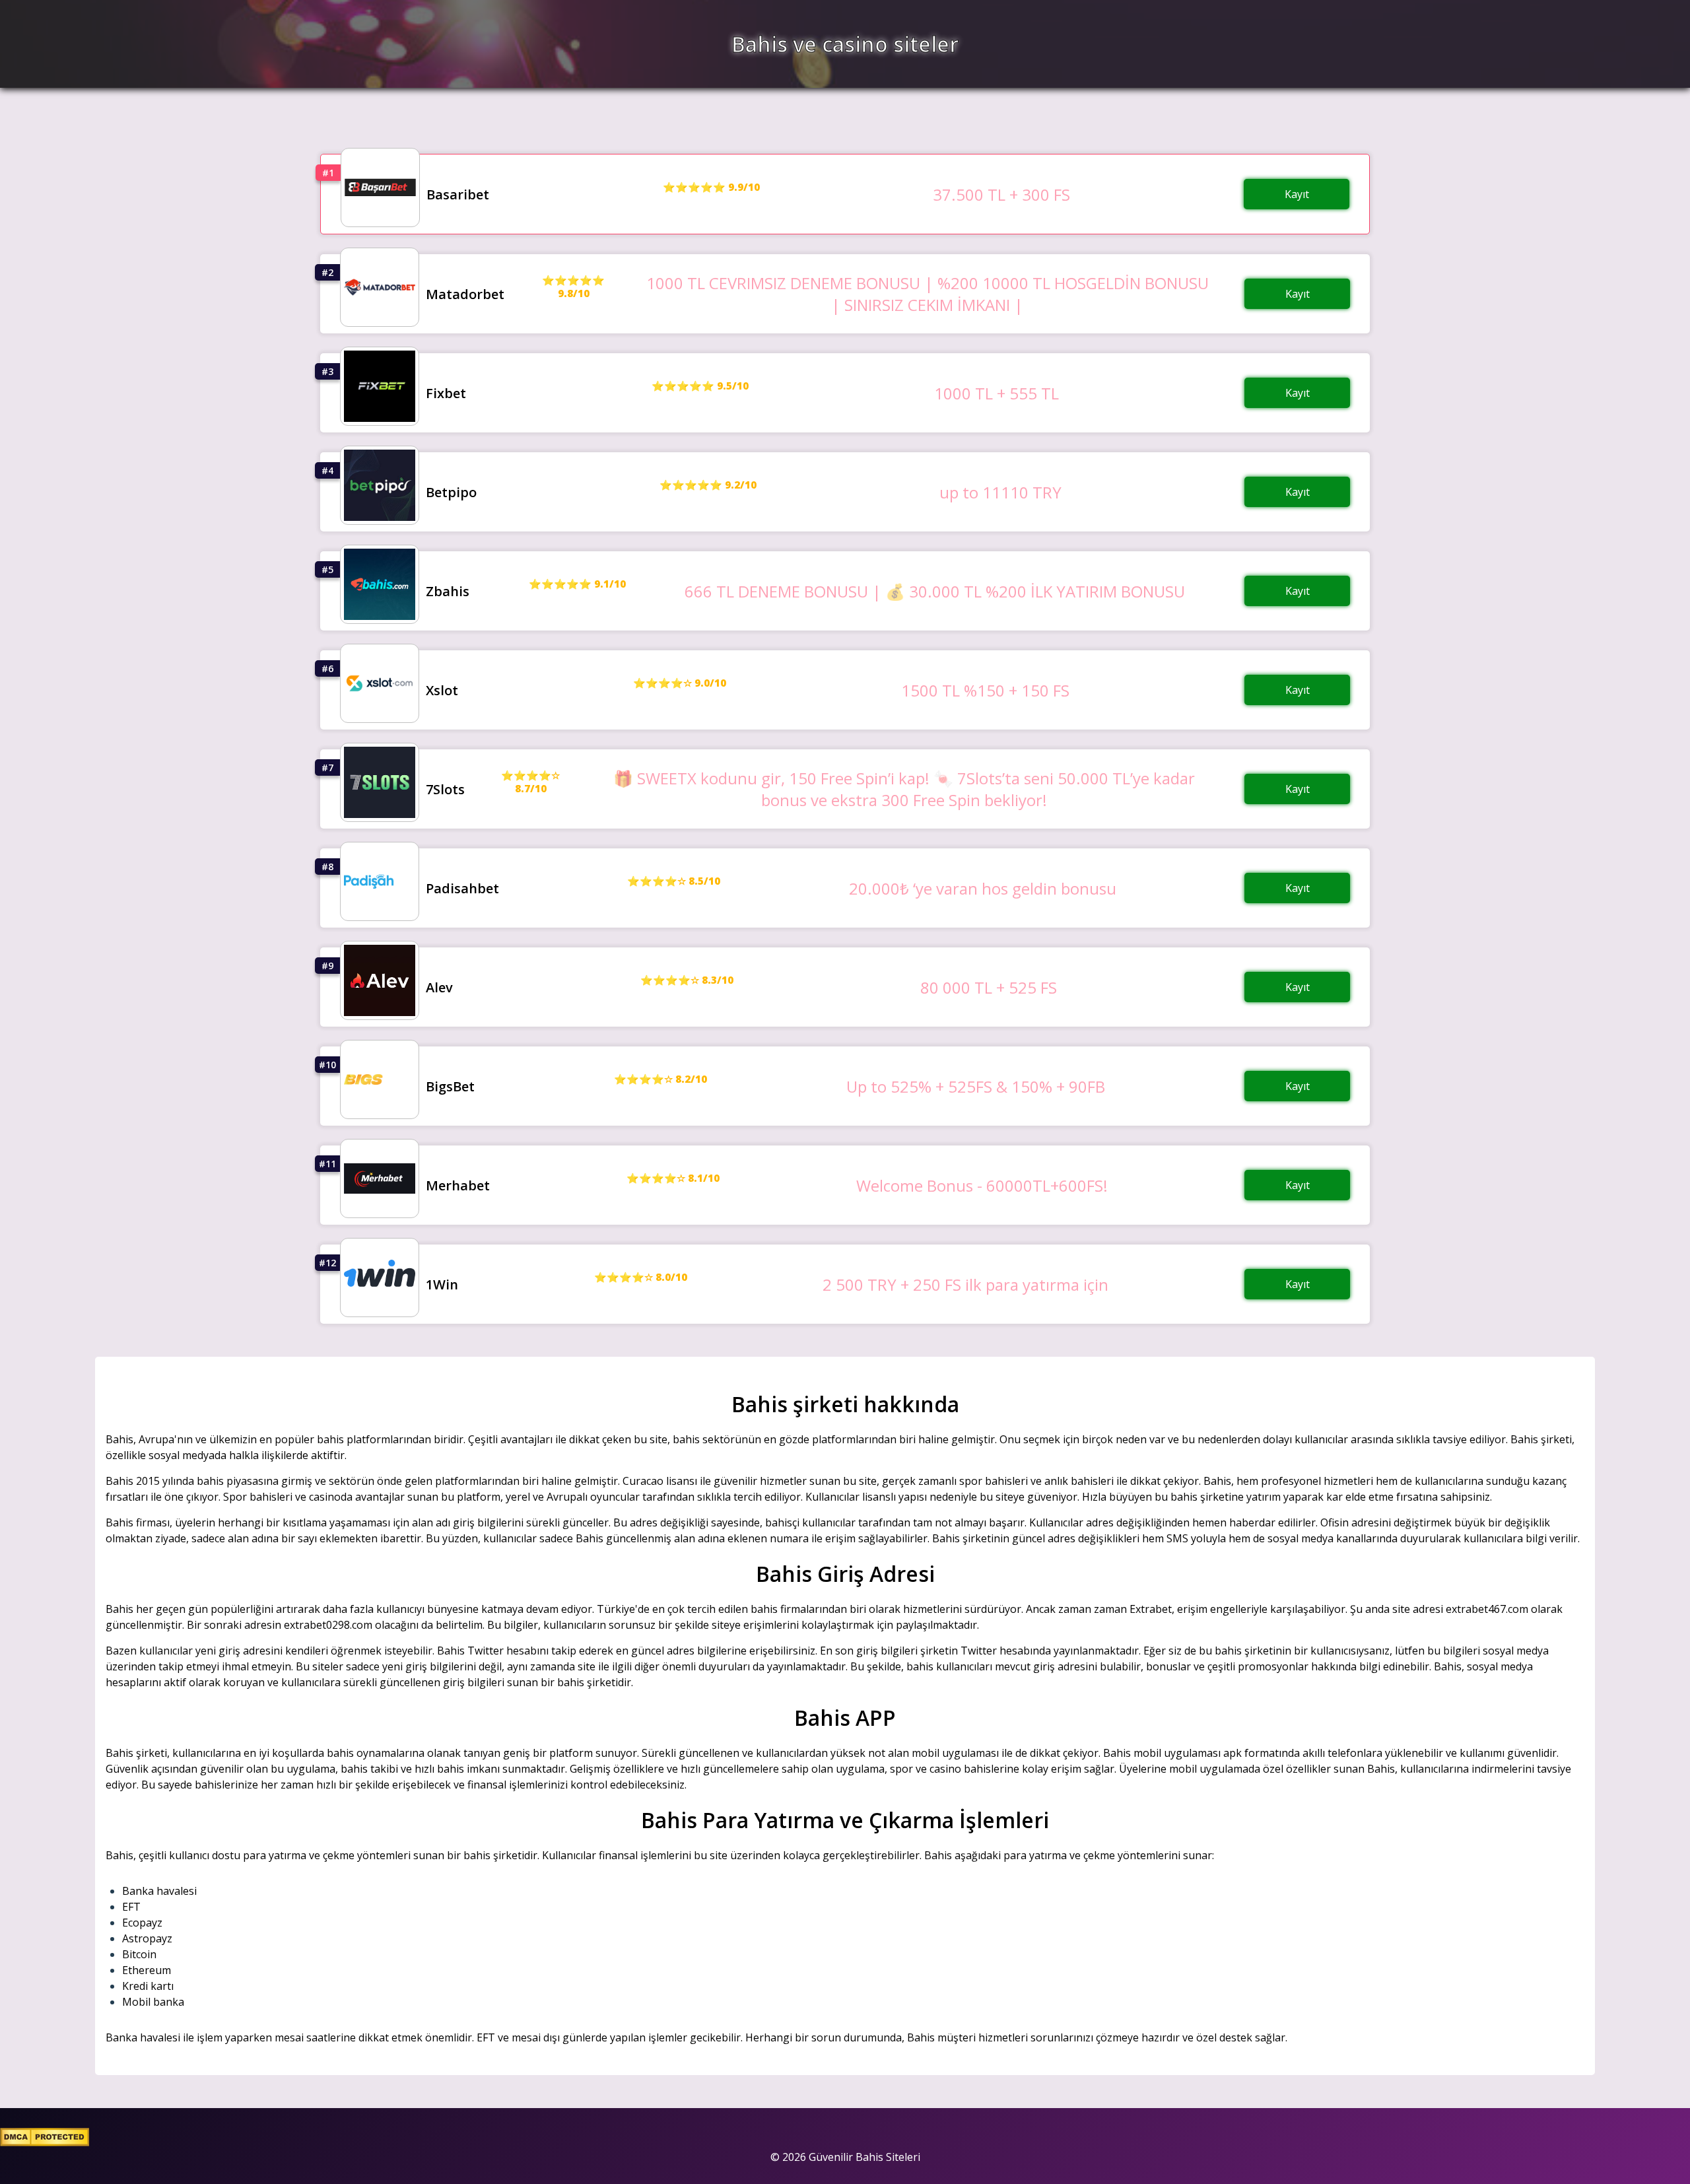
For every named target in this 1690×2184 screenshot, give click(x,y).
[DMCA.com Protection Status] (45, 2142)
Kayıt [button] (1297, 194)
